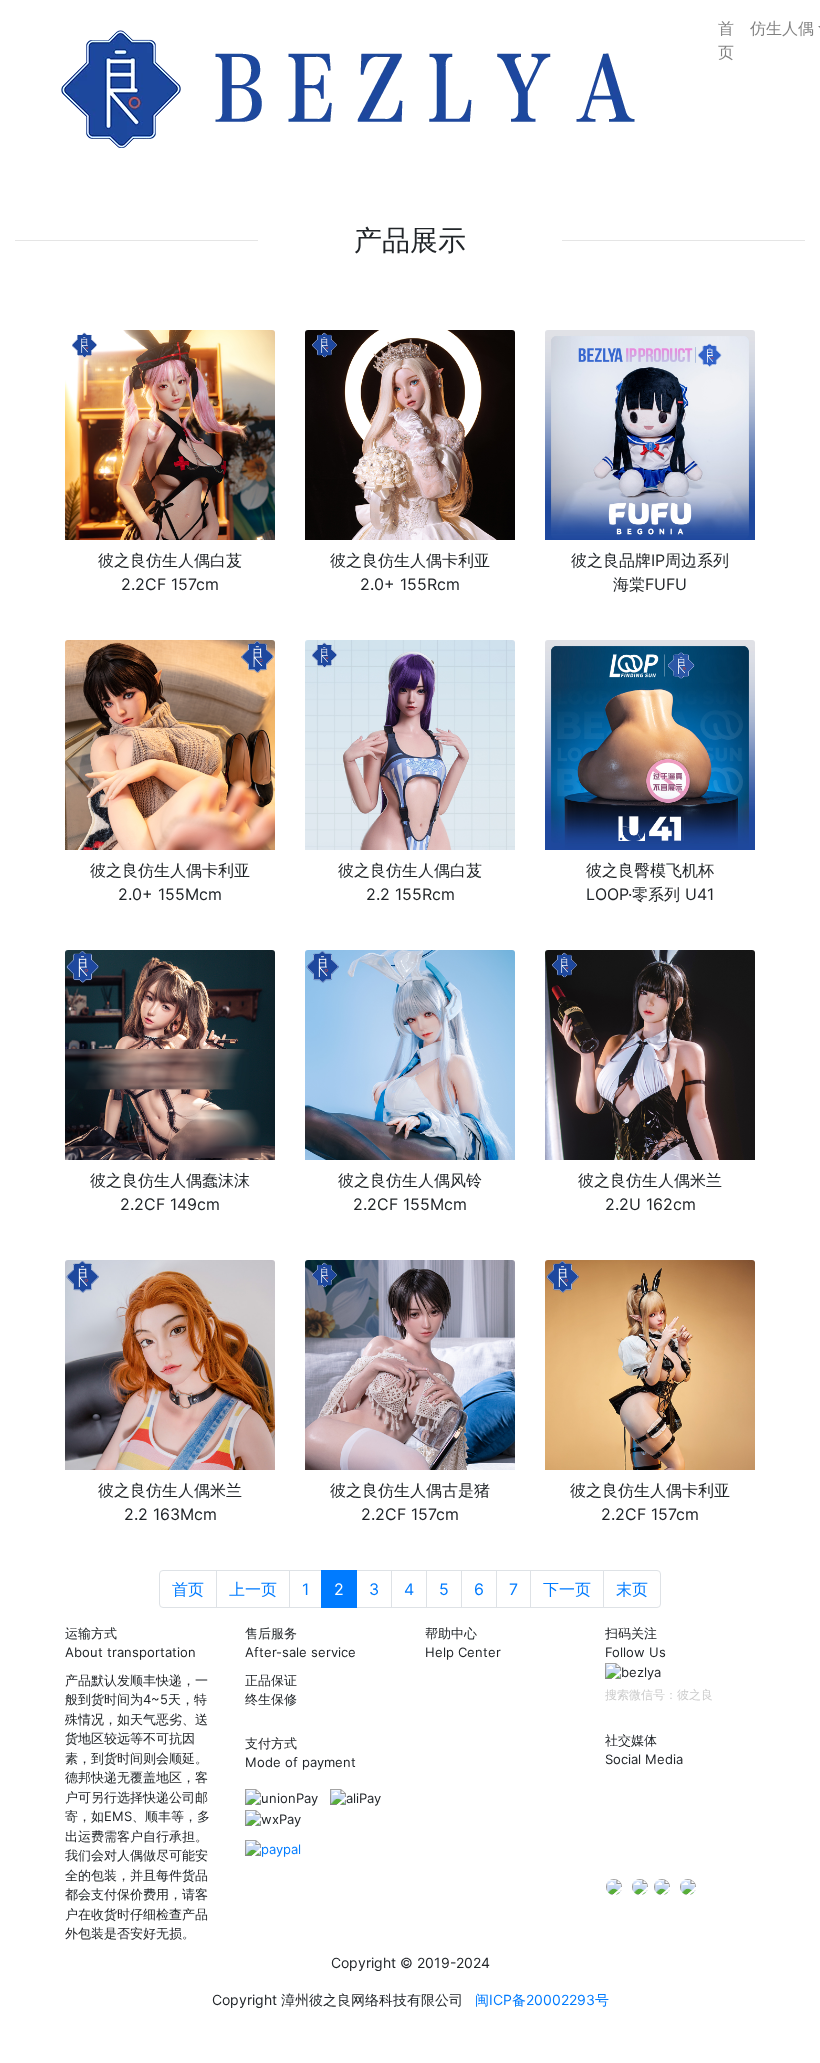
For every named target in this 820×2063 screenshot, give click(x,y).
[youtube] (688, 1886)
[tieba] (621, 1839)
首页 (726, 40)
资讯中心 (451, 1743)
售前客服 (451, 1791)
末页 (632, 1589)
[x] (614, 1886)
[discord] (273, 1848)
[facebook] (662, 1886)
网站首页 (451, 1695)
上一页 (253, 1589)
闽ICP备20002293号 (542, 1999)
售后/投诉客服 (466, 1839)
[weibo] (701, 1802)
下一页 (567, 1589)
